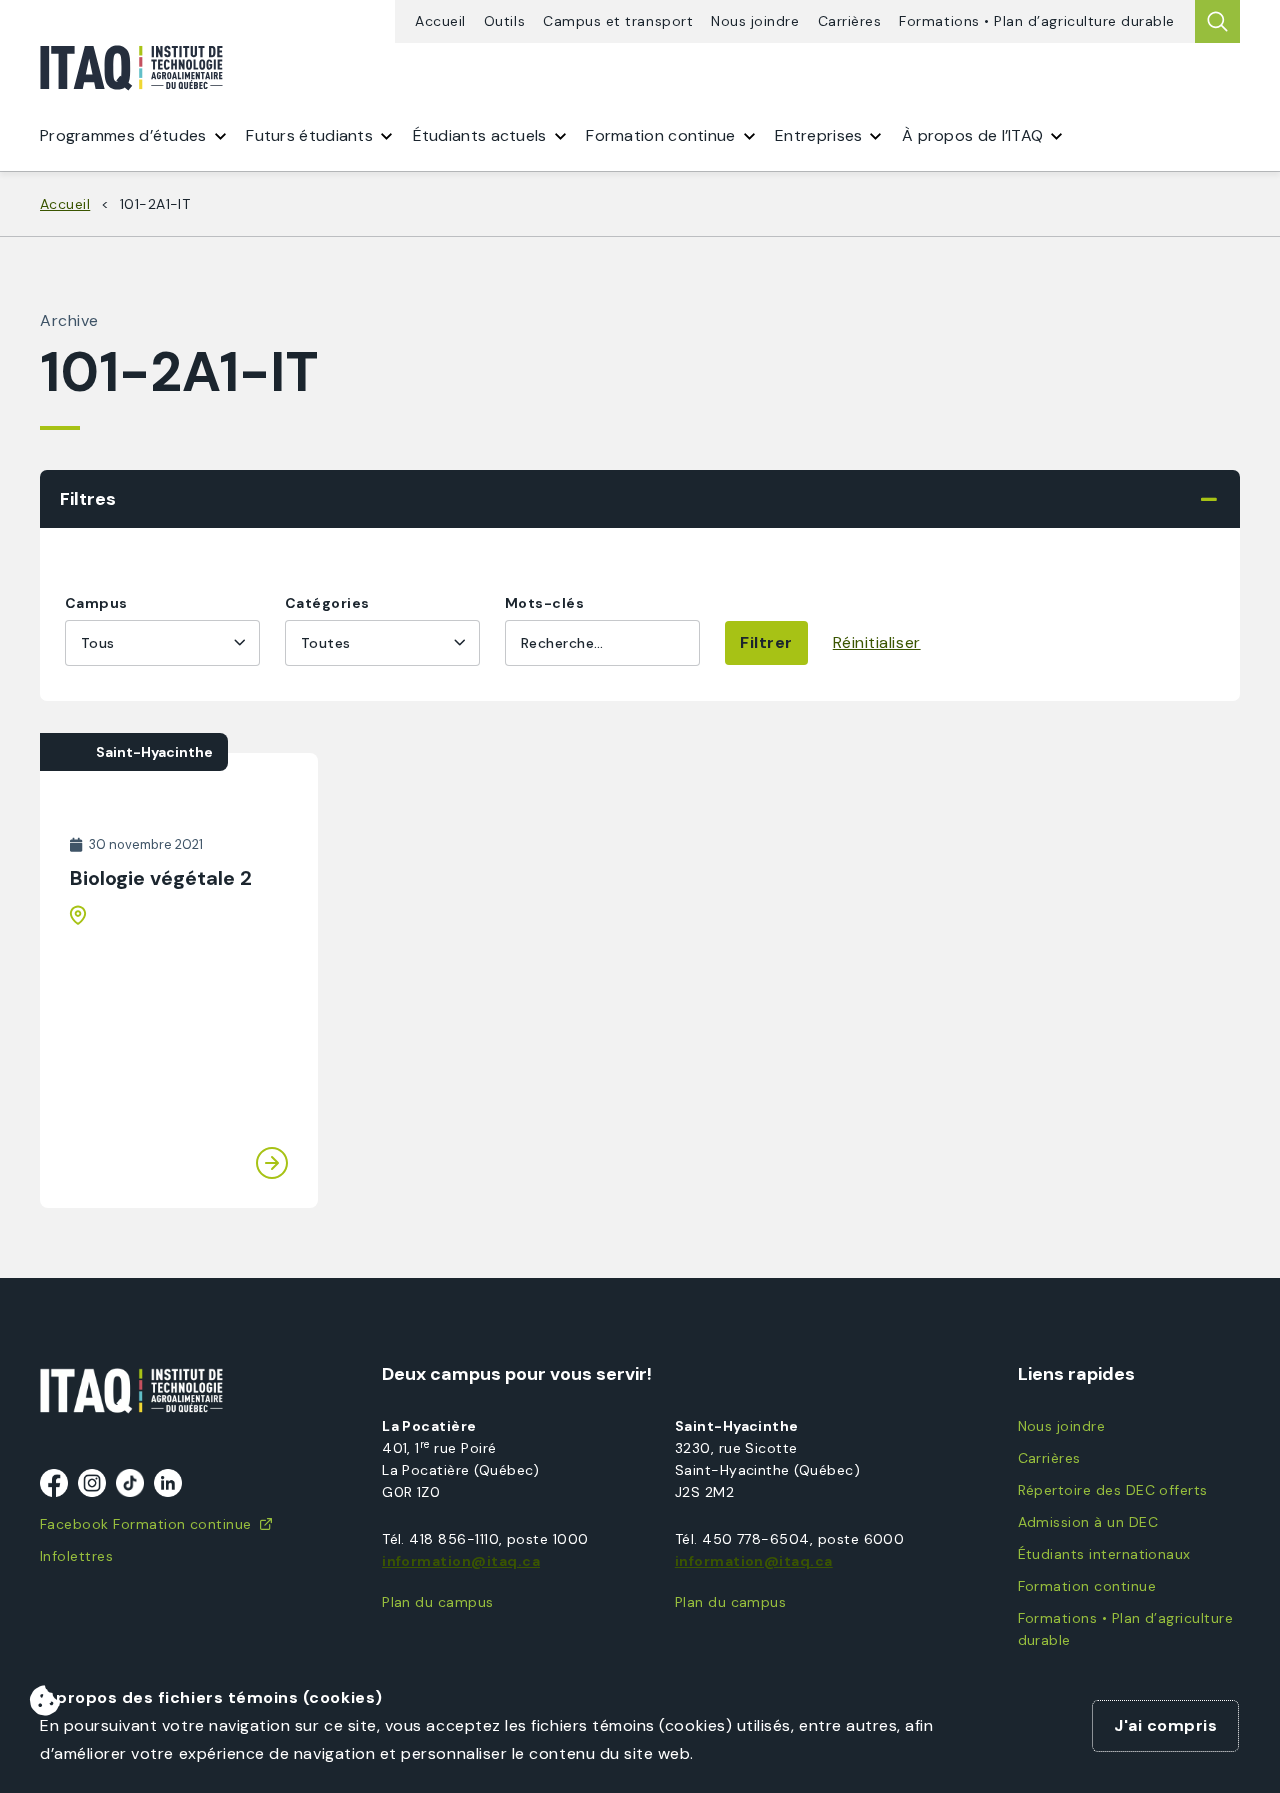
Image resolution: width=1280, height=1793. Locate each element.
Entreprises (818, 135)
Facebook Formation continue (146, 1524)
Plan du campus (438, 1602)
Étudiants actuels (480, 135)
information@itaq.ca (461, 1561)
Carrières (850, 21)
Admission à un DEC (1088, 1522)
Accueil (440, 21)
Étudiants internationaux (1104, 1554)
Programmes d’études (123, 135)
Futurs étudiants (309, 135)
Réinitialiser (877, 642)
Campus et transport (618, 21)
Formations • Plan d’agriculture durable (1037, 21)
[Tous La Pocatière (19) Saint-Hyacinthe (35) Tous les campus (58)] (162, 643)
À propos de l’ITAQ (972, 135)
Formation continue (1087, 1586)
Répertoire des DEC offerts (1113, 1490)
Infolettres (76, 1556)
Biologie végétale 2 (161, 878)
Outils (504, 21)
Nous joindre (755, 21)
